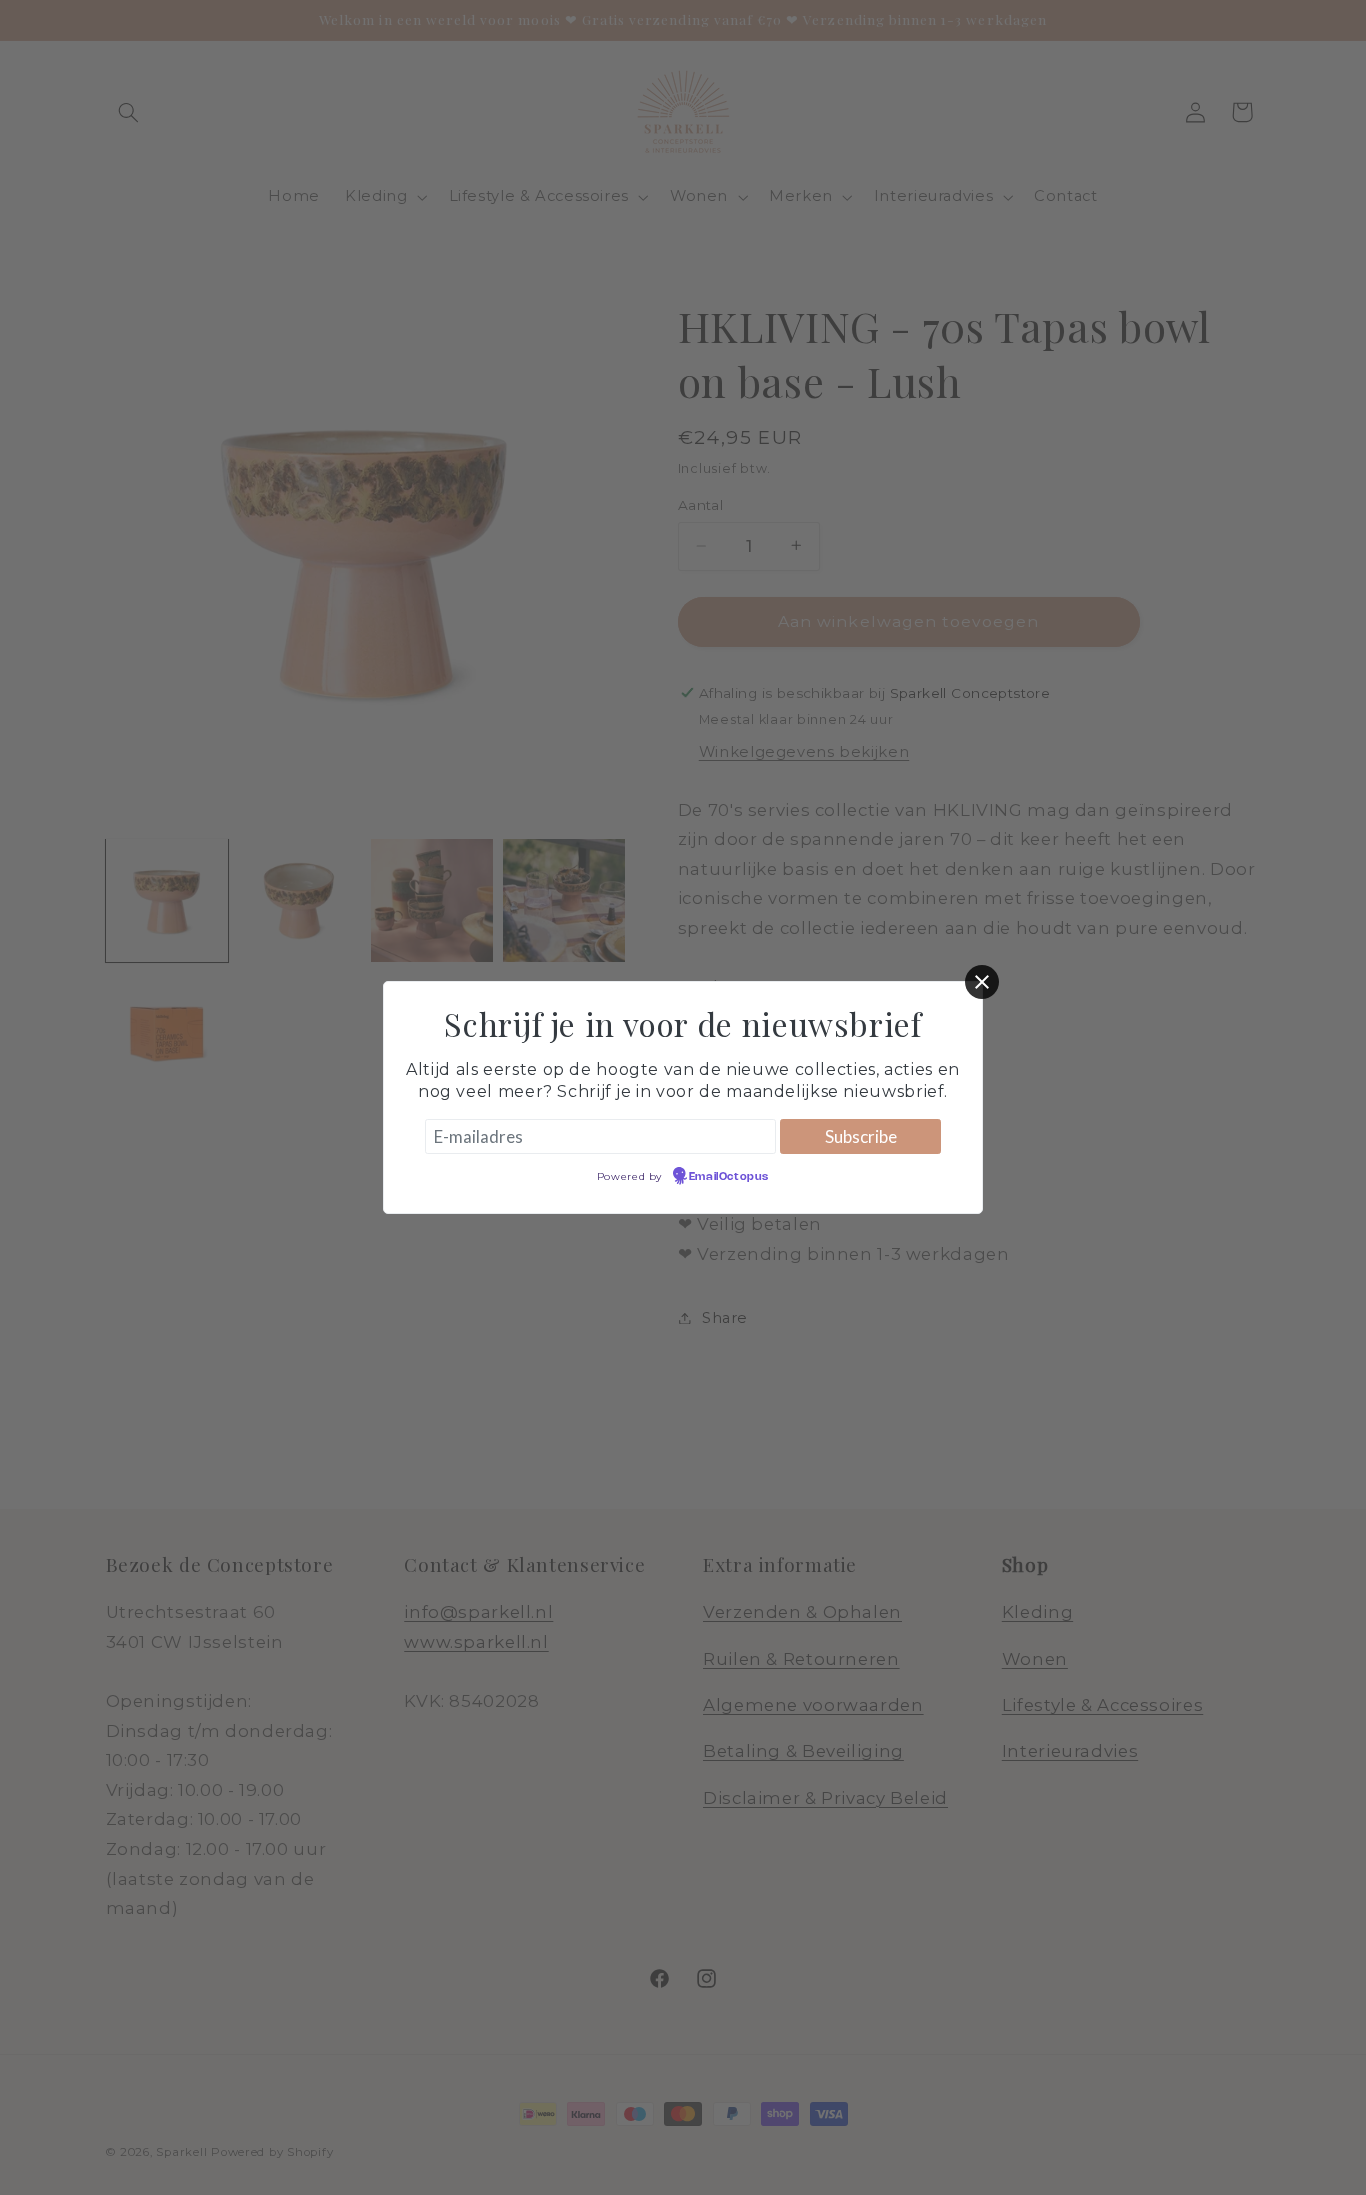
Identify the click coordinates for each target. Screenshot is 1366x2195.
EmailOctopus (729, 1177)
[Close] (982, 982)
